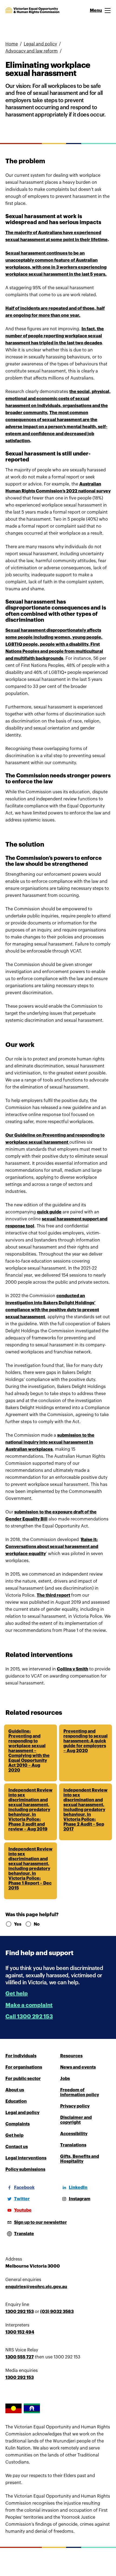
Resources (71, 2056)
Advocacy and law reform (32, 51)
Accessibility (74, 2134)
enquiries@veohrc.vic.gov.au (36, 2287)
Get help (17, 1994)
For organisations (24, 2067)
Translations (73, 2145)
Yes (17, 1924)
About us (15, 2090)
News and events (78, 2067)
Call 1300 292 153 (29, 2017)
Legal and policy (40, 44)
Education (16, 2101)
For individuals (21, 2056)
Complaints (18, 2124)
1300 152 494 (20, 2332)
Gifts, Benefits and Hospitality (80, 2159)
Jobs (65, 2079)
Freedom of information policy (80, 2092)
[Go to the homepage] (32, 11)
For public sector (23, 2079)
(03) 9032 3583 (57, 2312)
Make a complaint (29, 2005)
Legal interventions (26, 2158)
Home (12, 44)
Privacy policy (75, 2106)
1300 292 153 (20, 2312)
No (37, 1924)
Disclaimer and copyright (76, 2120)
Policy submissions (25, 2169)
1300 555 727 (20, 2357)
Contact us (17, 2147)
